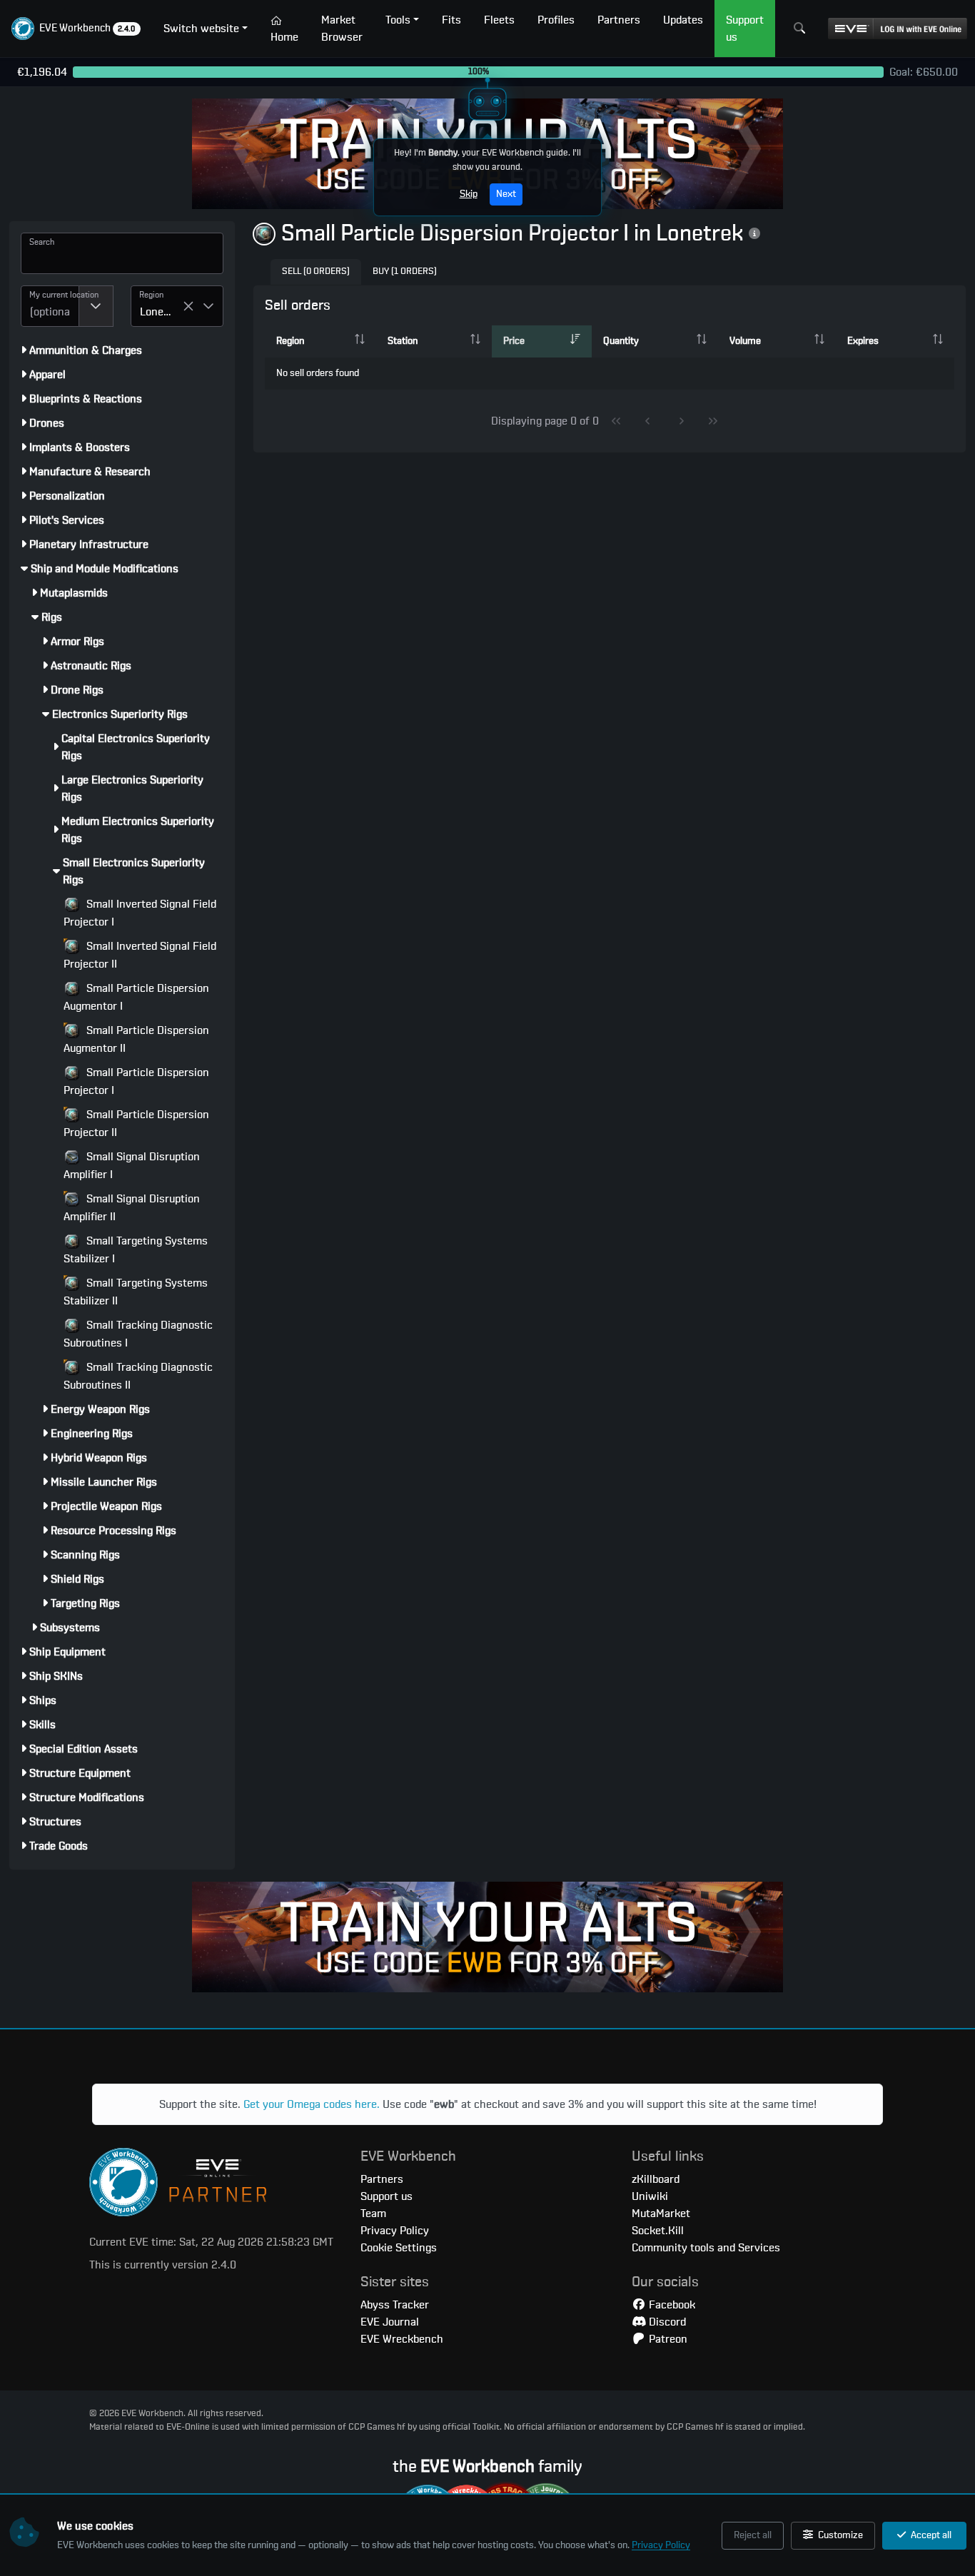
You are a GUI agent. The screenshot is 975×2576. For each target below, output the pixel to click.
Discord (666, 2322)
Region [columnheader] (290, 341)
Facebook (671, 2305)
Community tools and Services (706, 2248)
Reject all (753, 2535)
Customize (839, 2535)
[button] (76, 29)
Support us (387, 2196)
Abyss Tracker (395, 2305)
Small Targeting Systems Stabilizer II (136, 1292)
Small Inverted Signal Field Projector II (140, 955)
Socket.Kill (658, 2231)
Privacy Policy (661, 2545)
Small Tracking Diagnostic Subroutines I (138, 1334)
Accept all (930, 2535)
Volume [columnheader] (745, 341)
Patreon (667, 2339)
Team (373, 2214)
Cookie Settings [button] (399, 2248)
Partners (382, 2179)
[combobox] (50, 306)
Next (506, 194)
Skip (469, 194)
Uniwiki (650, 2196)
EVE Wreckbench (402, 2339)
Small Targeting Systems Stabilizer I (136, 1250)
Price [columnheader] (514, 341)
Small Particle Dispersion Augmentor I (136, 997)
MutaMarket (661, 2214)
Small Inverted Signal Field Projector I (140, 913)
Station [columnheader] (403, 341)
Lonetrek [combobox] (161, 312)
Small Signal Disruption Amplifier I (132, 1166)
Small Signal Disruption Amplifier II (132, 1208)
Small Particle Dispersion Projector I (136, 1081)
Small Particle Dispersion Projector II (136, 1124)
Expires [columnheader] (863, 341)
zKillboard (656, 2179)
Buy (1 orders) (405, 272)
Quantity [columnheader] (621, 341)
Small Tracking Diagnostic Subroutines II (138, 1376)
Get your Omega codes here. (312, 2104)
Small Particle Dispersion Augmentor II (136, 1039)
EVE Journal (390, 2322)
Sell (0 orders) (316, 272)
